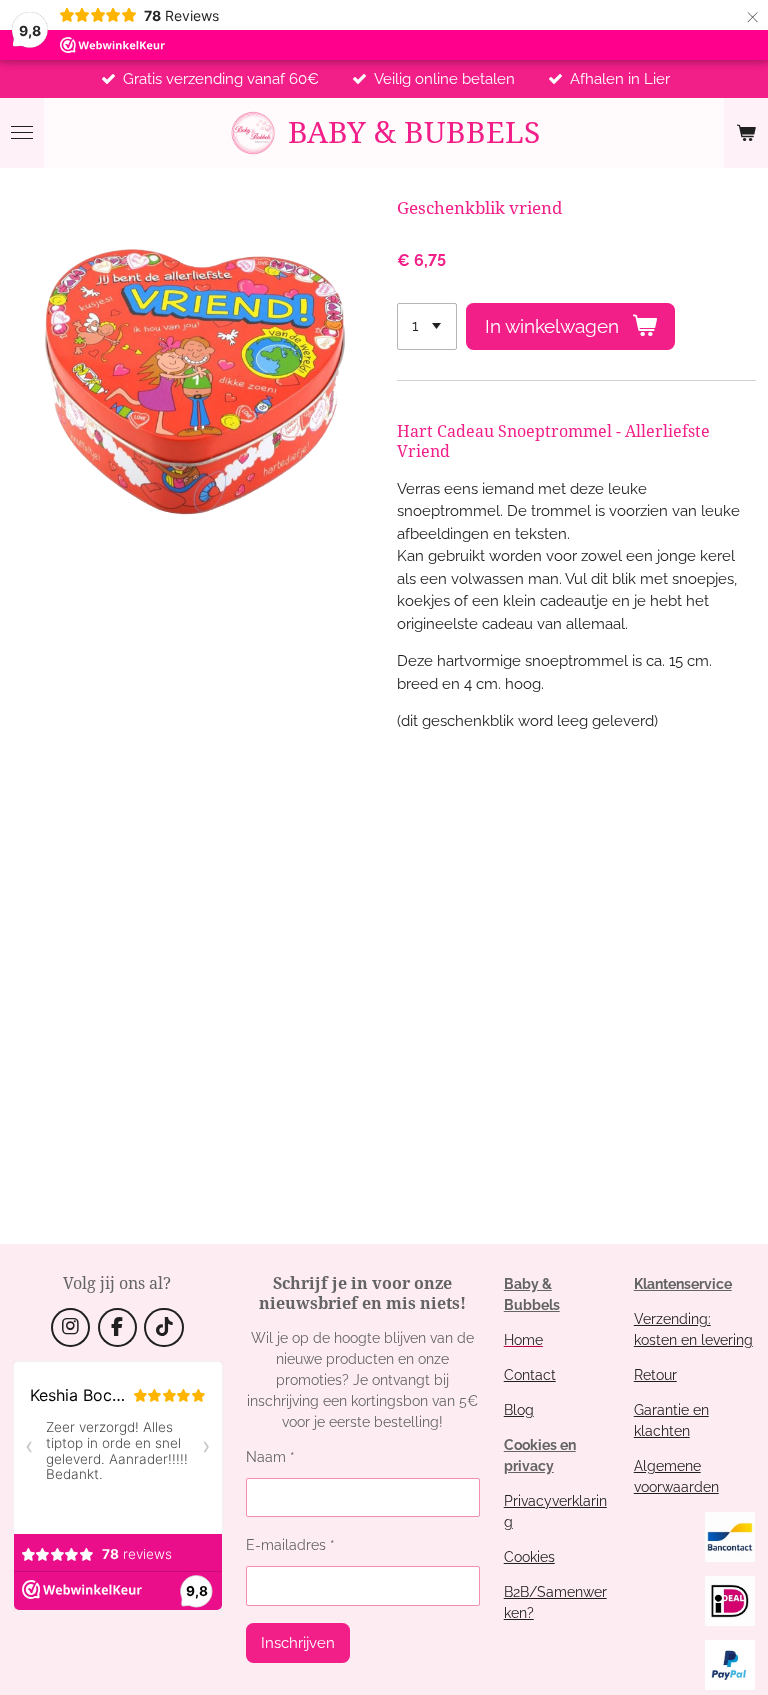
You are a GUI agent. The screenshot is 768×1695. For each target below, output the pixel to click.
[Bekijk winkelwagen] (746, 133)
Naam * (270, 1457)
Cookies (529, 1557)
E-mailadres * (290, 1545)
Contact (530, 1375)
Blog (519, 1410)
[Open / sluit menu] (22, 133)
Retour (655, 1375)
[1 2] (427, 326)
